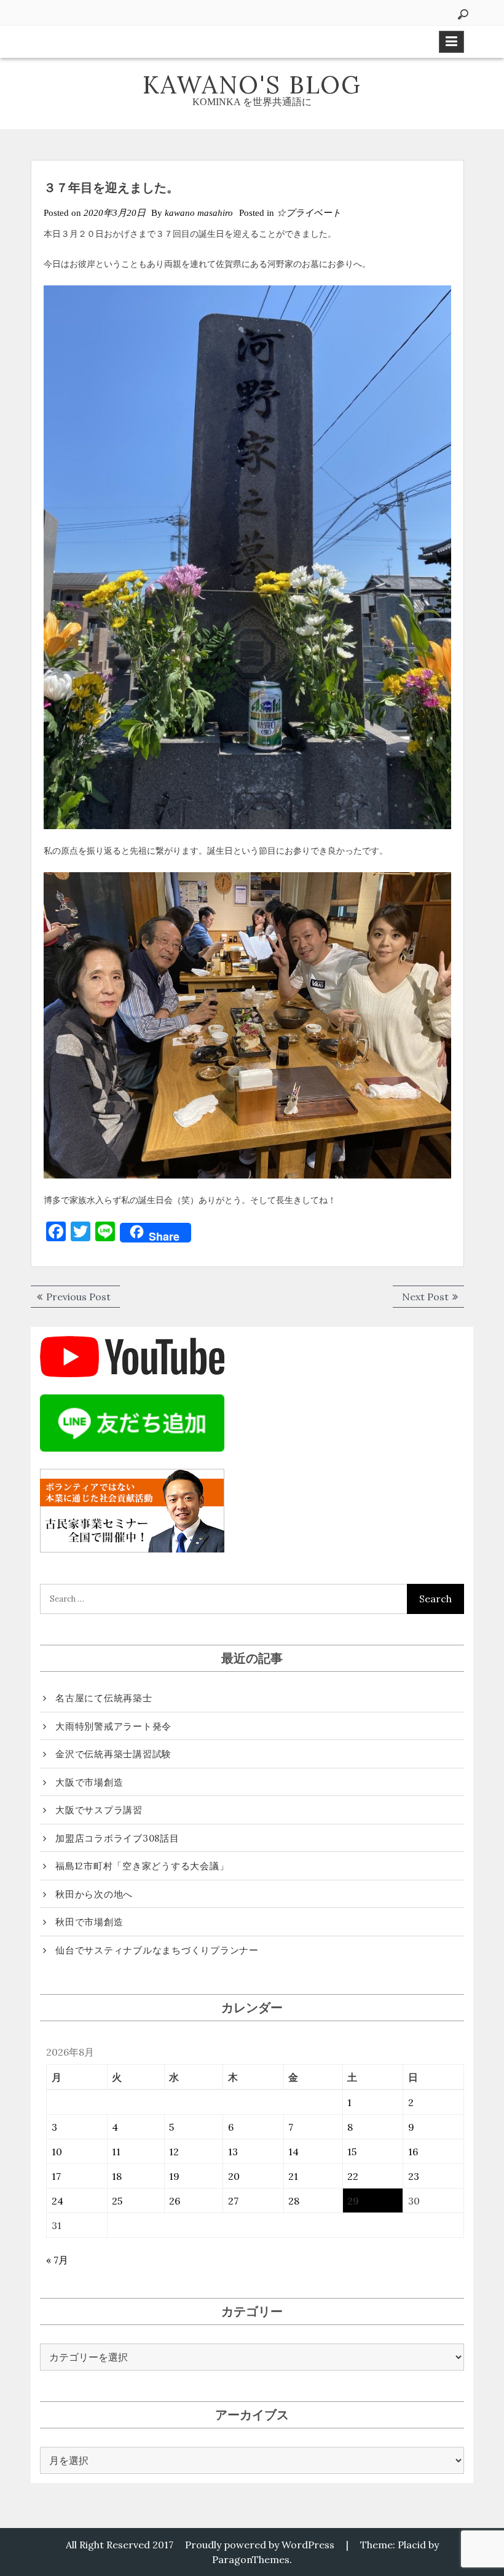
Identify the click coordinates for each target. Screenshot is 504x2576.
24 (57, 2201)
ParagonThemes (251, 2559)
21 (293, 2176)
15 (352, 2152)
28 (294, 2201)
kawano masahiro (199, 213)
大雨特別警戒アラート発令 (113, 1726)
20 (234, 2176)
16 (413, 2152)
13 (233, 2152)
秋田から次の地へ (94, 1894)
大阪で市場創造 (89, 1782)
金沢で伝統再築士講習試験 (113, 1754)
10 (57, 2152)
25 (117, 2201)
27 (233, 2201)
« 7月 (57, 2260)
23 (414, 2176)
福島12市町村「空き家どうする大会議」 (142, 1866)
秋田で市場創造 (89, 1922)
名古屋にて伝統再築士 (104, 1698)
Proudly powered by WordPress (260, 2545)
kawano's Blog (252, 85)
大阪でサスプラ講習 (99, 1810)
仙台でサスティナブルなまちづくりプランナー (157, 1950)
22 (353, 2176)
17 (56, 2176)
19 (174, 2176)
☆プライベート (309, 213)
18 (117, 2176)
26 (175, 2201)
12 (174, 2152)
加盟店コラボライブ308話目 (117, 1838)
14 (293, 2152)
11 (116, 2152)
